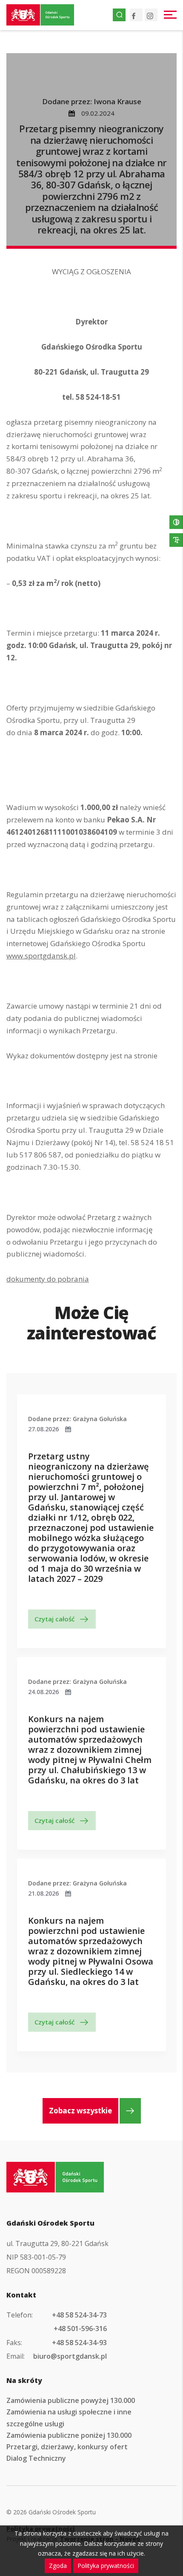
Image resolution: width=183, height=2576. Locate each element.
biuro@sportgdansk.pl (70, 2356)
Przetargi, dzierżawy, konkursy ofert (67, 2447)
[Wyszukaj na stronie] (119, 15)
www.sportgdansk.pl (41, 956)
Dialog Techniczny (36, 2458)
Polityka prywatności (106, 2566)
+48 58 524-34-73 (79, 2315)
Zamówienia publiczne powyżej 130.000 (71, 2400)
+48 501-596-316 (80, 2329)
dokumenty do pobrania (48, 1279)
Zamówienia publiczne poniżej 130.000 (69, 2435)
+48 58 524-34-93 (79, 2343)
